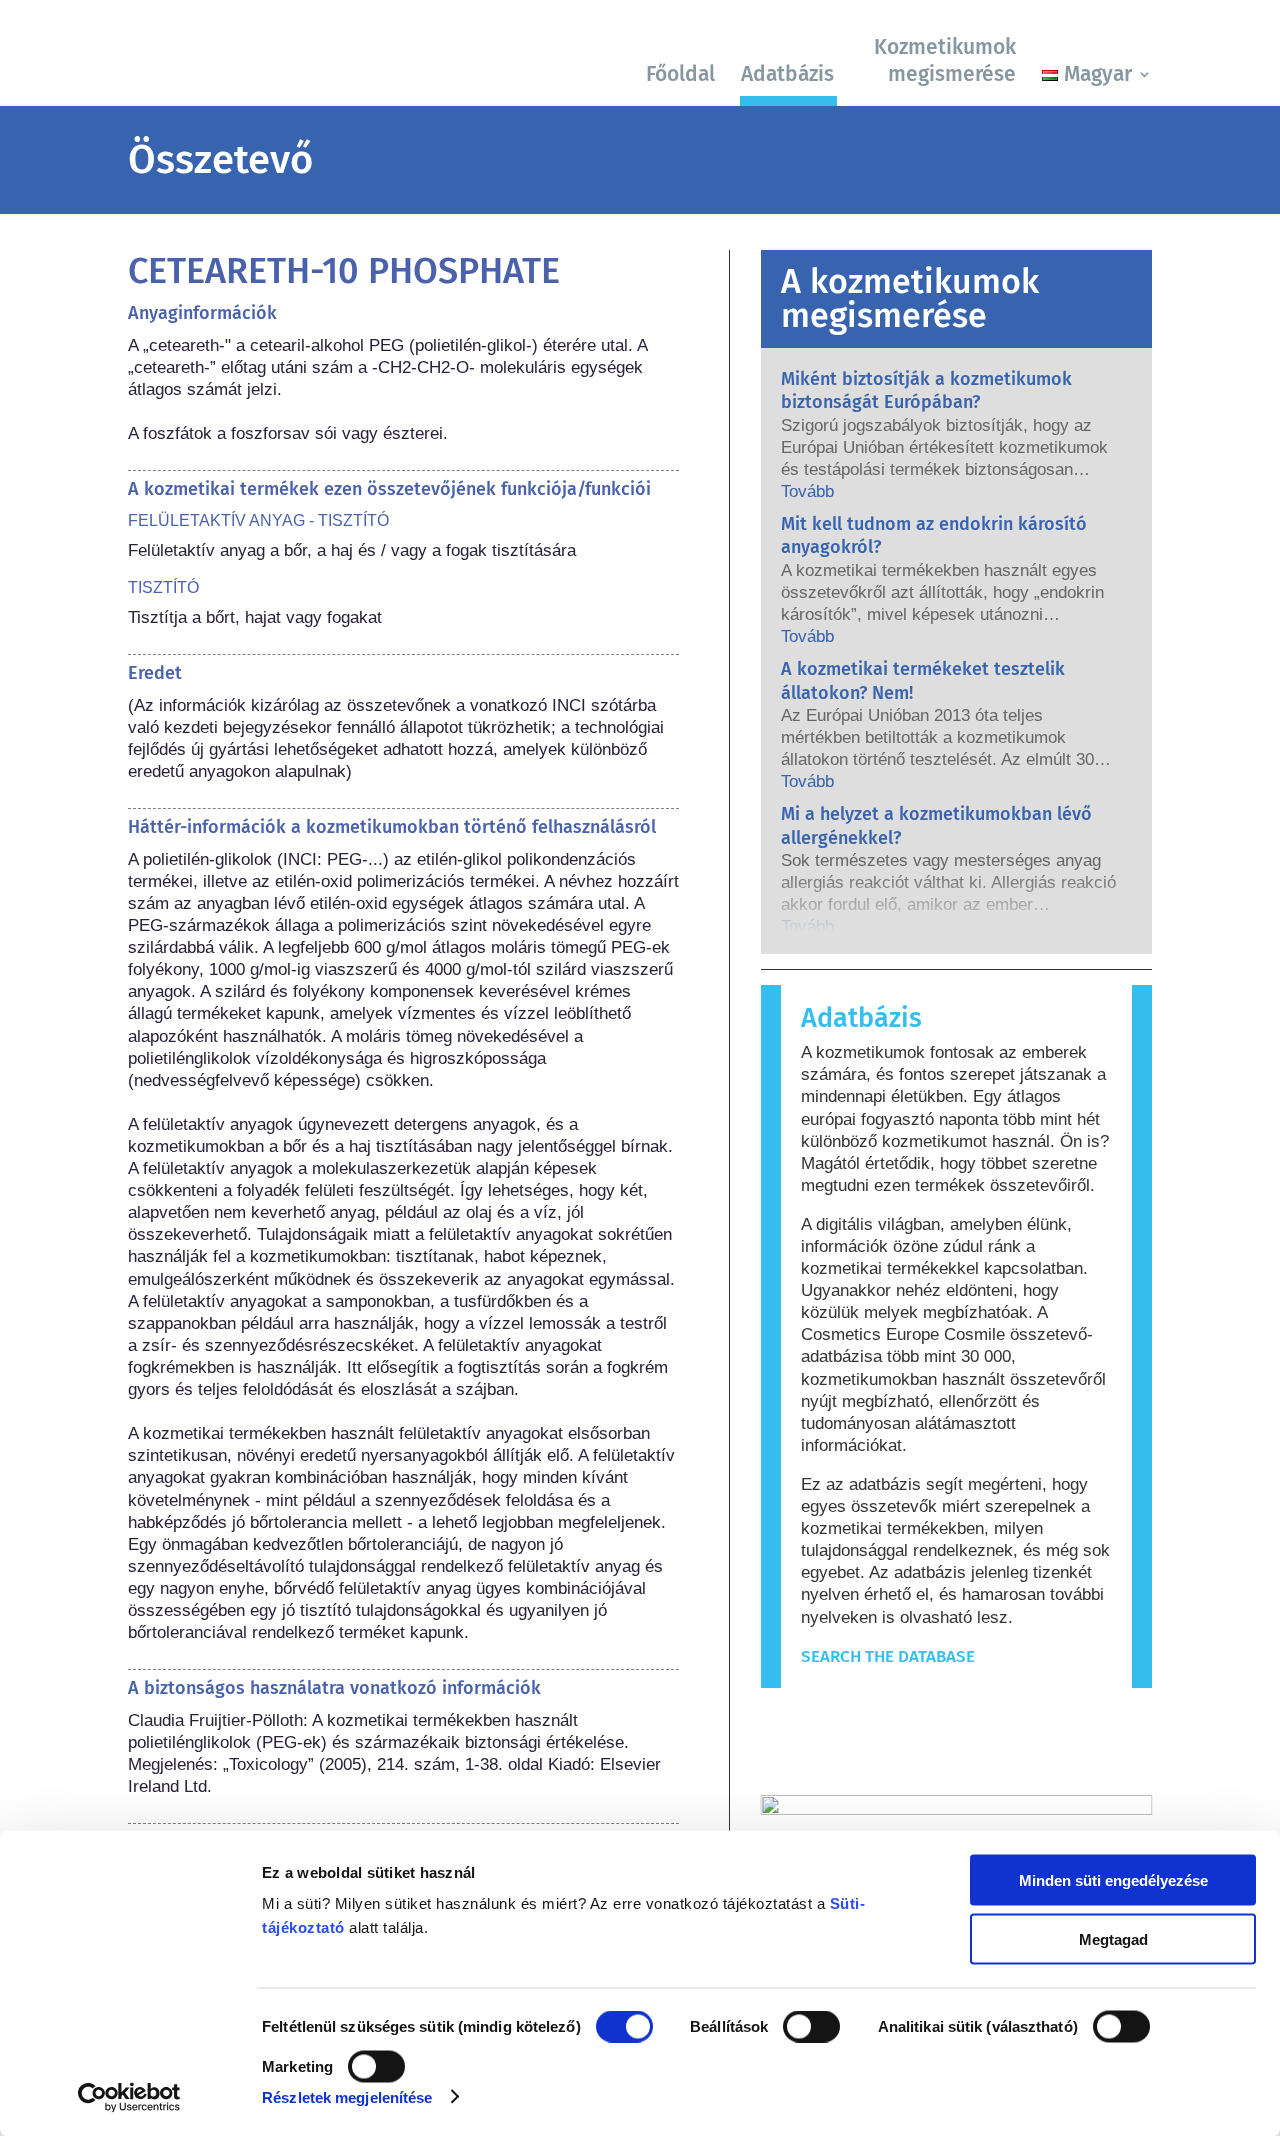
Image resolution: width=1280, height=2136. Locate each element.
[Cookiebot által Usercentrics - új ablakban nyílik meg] (129, 2097)
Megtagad (1113, 1938)
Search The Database (888, 1656)
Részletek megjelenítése (347, 2096)
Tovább (807, 491)
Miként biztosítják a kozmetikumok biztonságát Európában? (926, 390)
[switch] (811, 2027)
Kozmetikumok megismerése (945, 60)
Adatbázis (787, 74)
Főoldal (680, 74)
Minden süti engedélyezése (1113, 1880)
